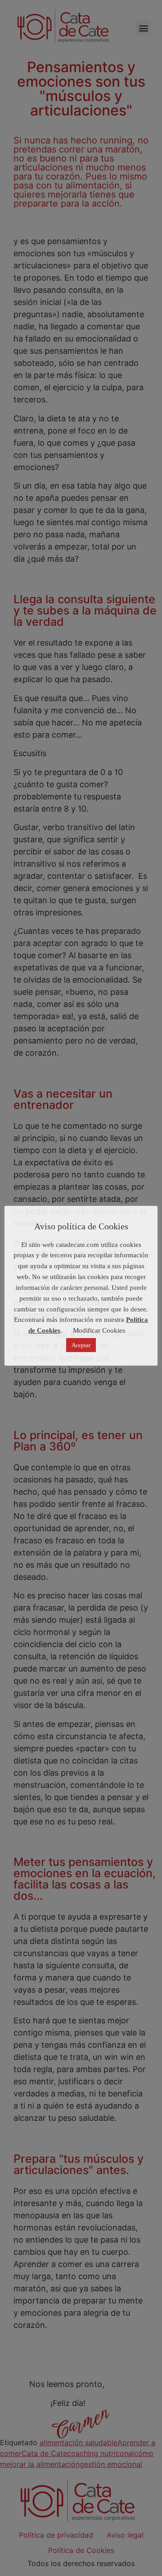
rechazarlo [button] (83, 1298)
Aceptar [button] (81, 1345)
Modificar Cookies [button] (99, 1330)
